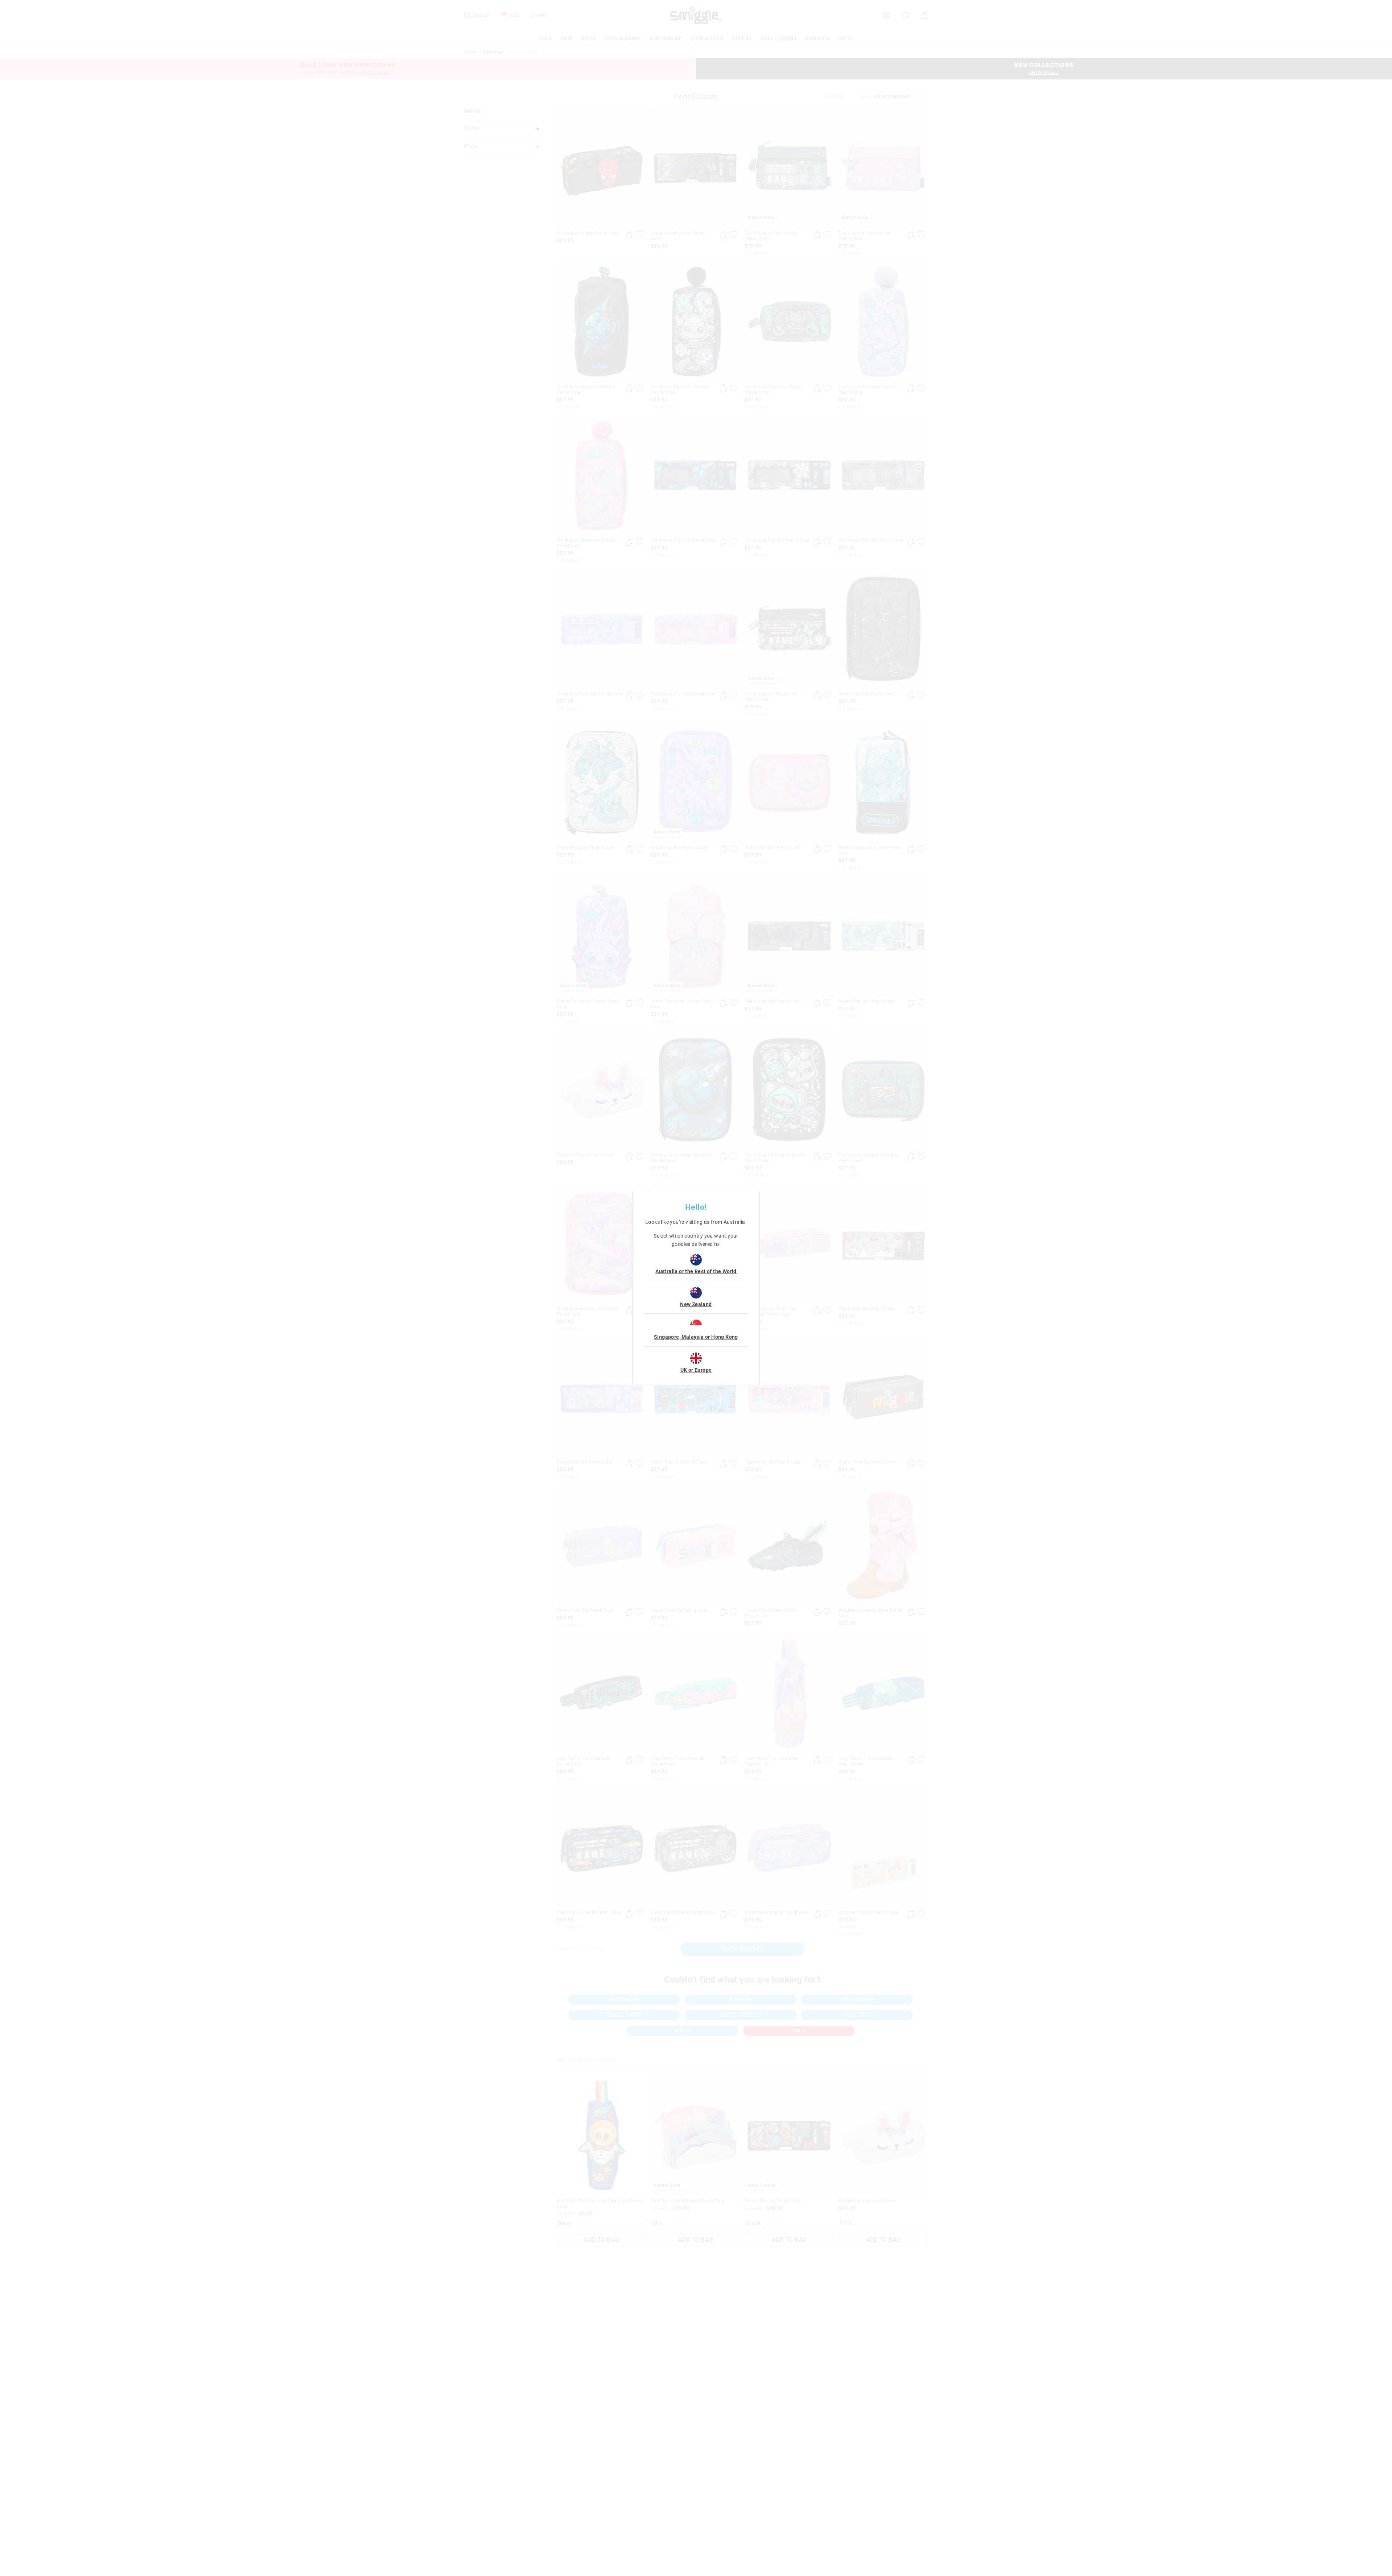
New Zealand (696, 1304)
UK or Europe (696, 1370)
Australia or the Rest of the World (696, 1271)
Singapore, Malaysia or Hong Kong (696, 1337)
